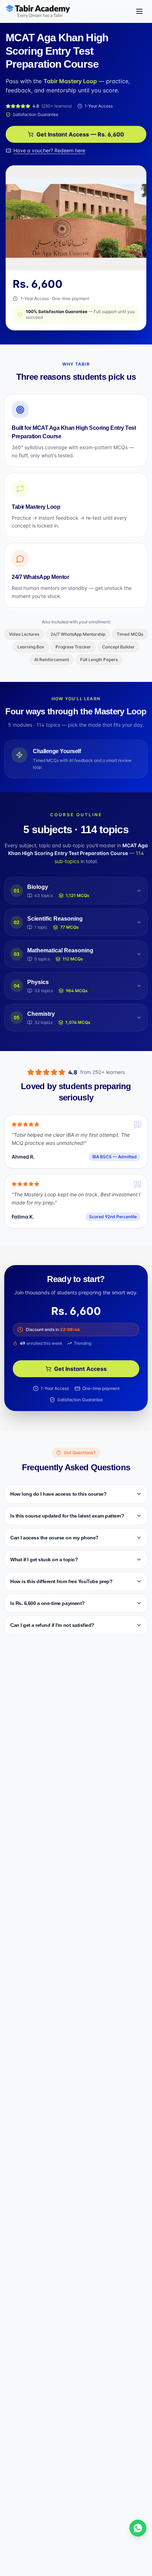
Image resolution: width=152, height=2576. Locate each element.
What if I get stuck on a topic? (44, 1559)
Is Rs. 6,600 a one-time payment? (48, 1603)
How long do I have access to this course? (58, 1494)
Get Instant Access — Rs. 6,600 (80, 134)
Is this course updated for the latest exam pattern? (67, 1516)
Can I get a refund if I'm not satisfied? (52, 1625)
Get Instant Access (80, 1369)
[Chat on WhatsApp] (138, 2528)
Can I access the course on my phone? (54, 1538)
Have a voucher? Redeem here (49, 150)
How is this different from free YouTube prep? (61, 1581)
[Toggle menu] (139, 11)
